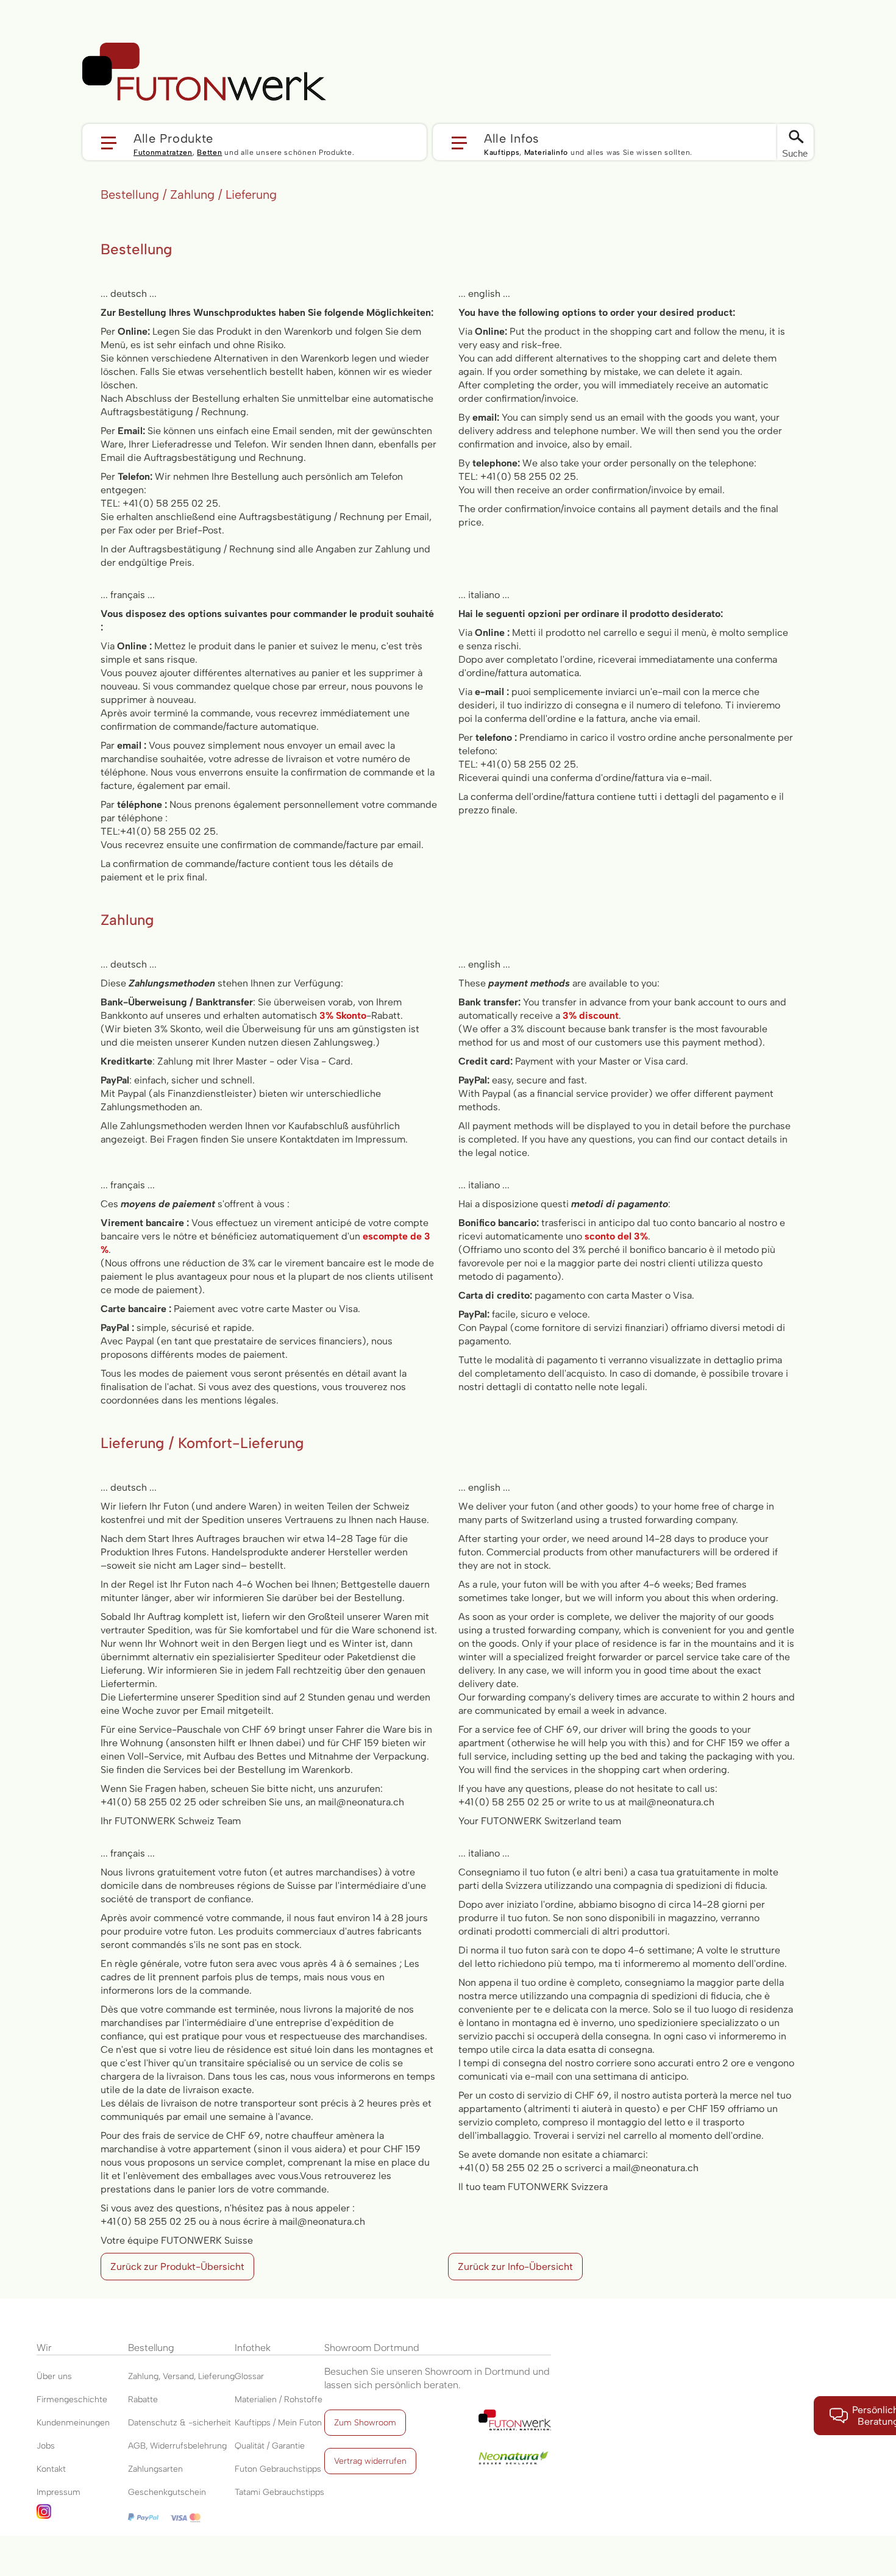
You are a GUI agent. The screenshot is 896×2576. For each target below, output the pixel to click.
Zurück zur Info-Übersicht (515, 2267)
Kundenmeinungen (73, 2423)
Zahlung (143, 2376)
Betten (209, 152)
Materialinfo (546, 152)
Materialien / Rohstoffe (279, 2399)
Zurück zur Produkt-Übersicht (177, 2267)
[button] (254, 142)
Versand (178, 2376)
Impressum (59, 2492)
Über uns (54, 2376)
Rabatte (143, 2399)
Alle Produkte (173, 138)
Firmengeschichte (72, 2399)
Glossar (249, 2376)
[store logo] (204, 72)
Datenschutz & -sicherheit (180, 2423)
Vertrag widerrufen (370, 2461)
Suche (795, 153)
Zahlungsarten (155, 2469)
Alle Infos (512, 138)
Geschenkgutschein (167, 2492)
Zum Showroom (365, 2423)
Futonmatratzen (163, 152)
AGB (137, 2446)
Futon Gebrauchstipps (278, 2469)
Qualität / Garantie (270, 2446)
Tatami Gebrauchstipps (279, 2492)
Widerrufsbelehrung (188, 2446)
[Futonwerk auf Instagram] (82, 2515)
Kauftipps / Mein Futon (278, 2423)
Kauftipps (502, 152)
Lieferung (216, 2376)
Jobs (46, 2446)
